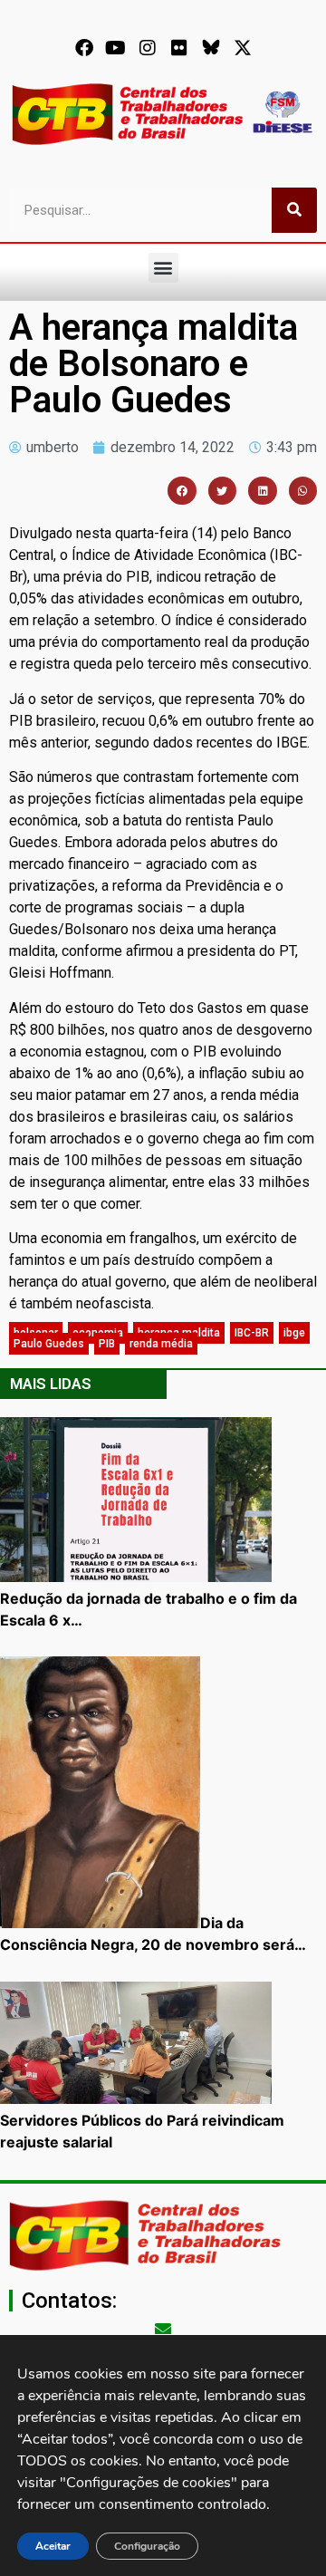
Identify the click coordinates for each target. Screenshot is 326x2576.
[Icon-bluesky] (211, 48)
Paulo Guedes (49, 1344)
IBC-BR (252, 1333)
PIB (107, 1344)
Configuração (147, 2546)
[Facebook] (84, 48)
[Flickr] (179, 48)
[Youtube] (116, 48)
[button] (163, 268)
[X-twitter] (243, 48)
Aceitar (53, 2546)
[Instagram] (148, 48)
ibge (294, 1333)
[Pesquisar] (294, 210)
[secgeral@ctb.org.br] (163, 2329)
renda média (161, 1344)
